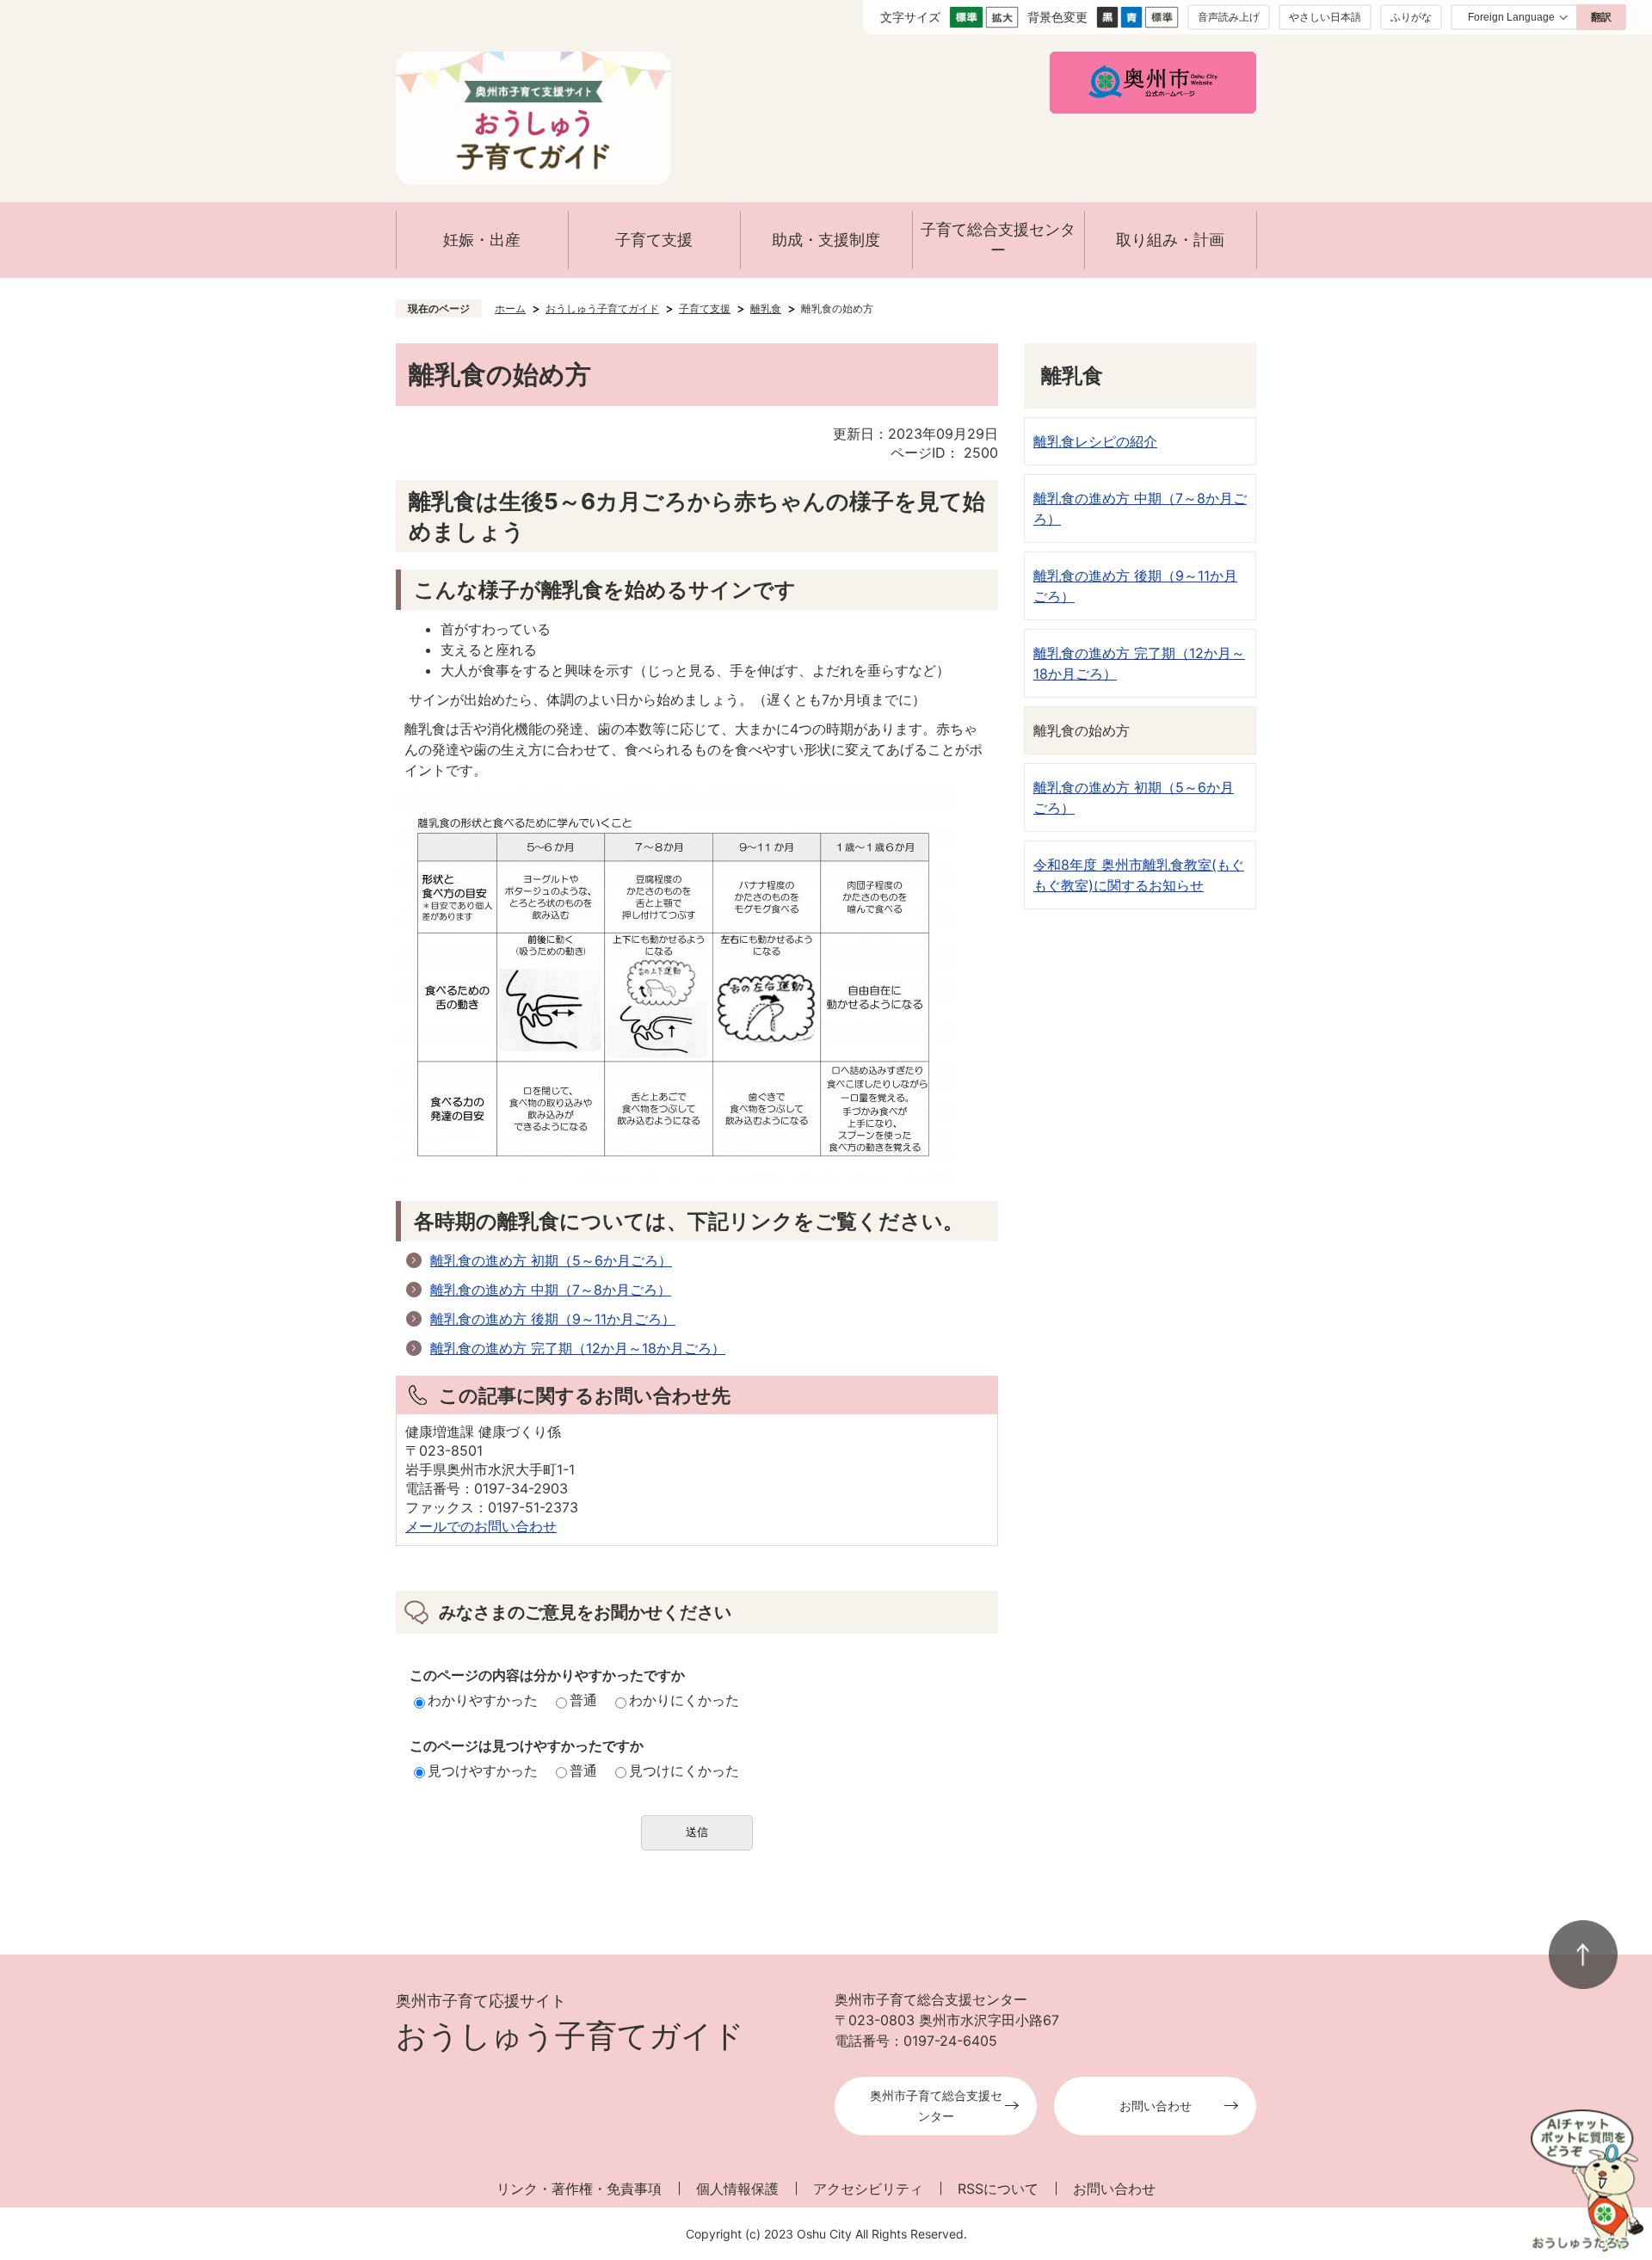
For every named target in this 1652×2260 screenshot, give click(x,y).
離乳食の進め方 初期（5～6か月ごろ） (551, 1260)
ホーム (510, 308)
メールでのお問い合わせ (481, 1526)
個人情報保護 (737, 2189)
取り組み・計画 (1170, 240)
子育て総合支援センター (998, 240)
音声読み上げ (1229, 17)
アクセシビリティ (868, 2189)
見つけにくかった (684, 1770)
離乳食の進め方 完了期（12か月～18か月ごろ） (578, 1348)
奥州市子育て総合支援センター (936, 2106)
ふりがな (1411, 17)
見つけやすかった (483, 1770)
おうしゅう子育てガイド (602, 308)
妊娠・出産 (482, 240)
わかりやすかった (483, 1700)
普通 (583, 1700)
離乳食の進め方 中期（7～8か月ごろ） (551, 1290)
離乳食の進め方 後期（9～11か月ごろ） (553, 1319)
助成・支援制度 (826, 240)
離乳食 (766, 308)
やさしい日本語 (1325, 17)
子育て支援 (654, 240)
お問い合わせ (1156, 2106)
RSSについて (998, 2189)
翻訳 (1601, 17)
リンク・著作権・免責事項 (579, 2189)
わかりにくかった (684, 1700)
